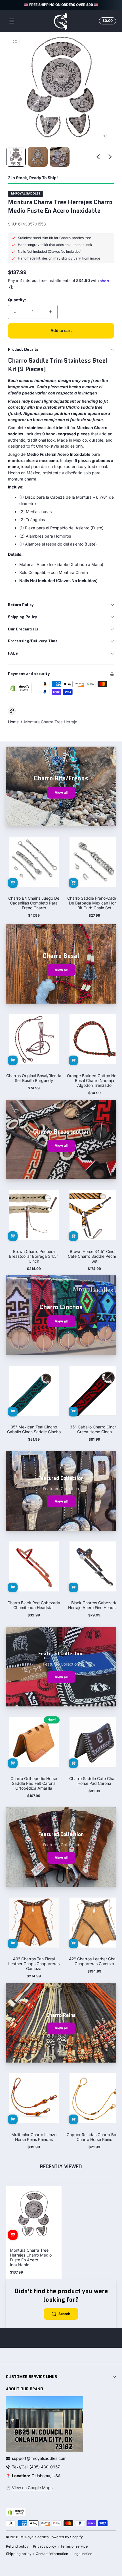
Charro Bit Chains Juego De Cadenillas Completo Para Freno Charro (34, 903)
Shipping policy (19, 2554)
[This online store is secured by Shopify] (20, 688)
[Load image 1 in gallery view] (16, 157)
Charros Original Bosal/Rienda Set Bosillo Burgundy (34, 1078)
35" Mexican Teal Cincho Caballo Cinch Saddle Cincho (34, 1429)
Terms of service (74, 2546)
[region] (61, 5)
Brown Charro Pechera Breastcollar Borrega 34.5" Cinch (34, 1256)
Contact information (52, 2554)
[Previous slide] (98, 157)
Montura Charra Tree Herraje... (52, 722)
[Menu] (12, 21)
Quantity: (17, 300)
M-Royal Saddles (26, 194)
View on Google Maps (32, 2488)
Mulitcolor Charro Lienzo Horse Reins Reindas (34, 2137)
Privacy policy (45, 2546)
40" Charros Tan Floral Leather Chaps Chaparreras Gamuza (34, 1964)
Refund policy (17, 2546)
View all (61, 792)
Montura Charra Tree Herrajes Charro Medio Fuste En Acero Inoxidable (31, 2257)
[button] (107, 21)
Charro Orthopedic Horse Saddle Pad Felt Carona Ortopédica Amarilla (34, 1783)
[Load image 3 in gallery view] (60, 157)
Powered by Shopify (66, 2537)
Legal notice (82, 2554)
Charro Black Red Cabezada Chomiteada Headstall (34, 1605)
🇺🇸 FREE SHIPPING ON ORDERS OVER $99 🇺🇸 (61, 5)
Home (13, 722)
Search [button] (64, 2314)
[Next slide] (110, 157)
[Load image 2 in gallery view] (38, 157)
